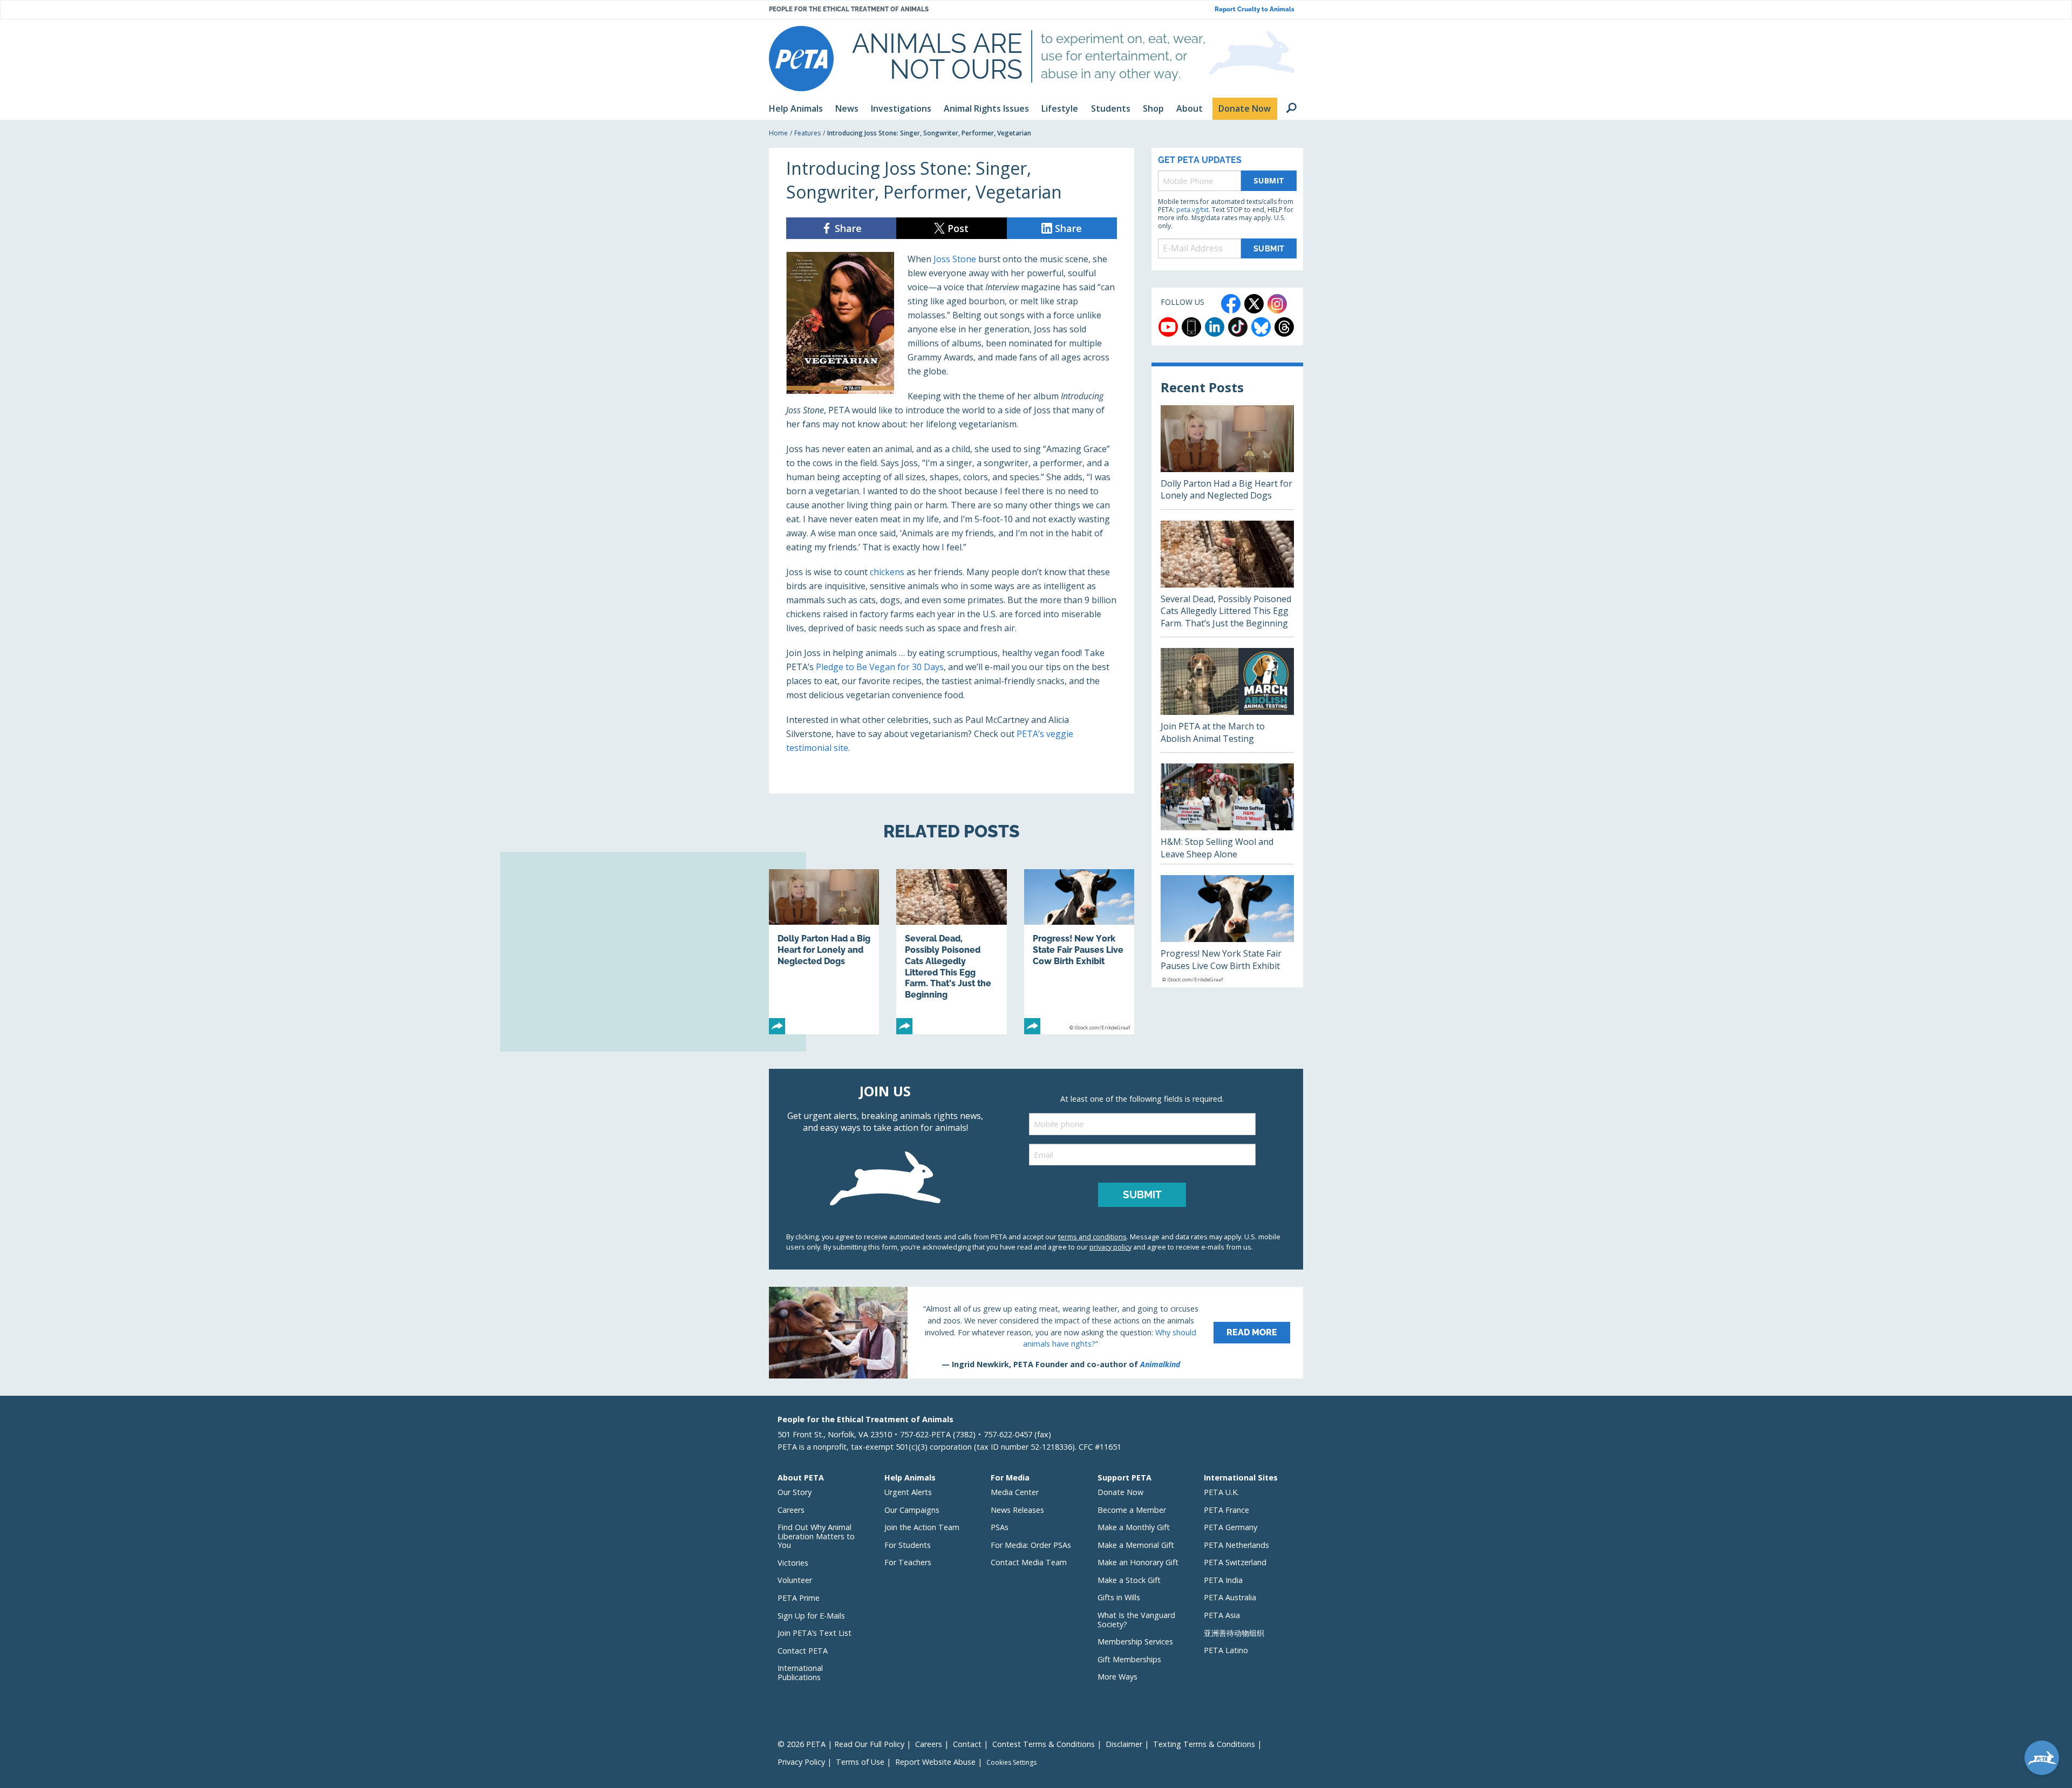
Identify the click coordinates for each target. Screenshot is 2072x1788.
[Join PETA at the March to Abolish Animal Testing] (1227, 700)
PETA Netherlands (1236, 1545)
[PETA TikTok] (1238, 327)
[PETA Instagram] (1277, 304)
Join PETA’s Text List (815, 1633)
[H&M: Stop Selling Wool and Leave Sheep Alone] (1227, 814)
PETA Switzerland (1235, 1562)
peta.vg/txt (1192, 210)
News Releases (1017, 1510)
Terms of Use (860, 1762)
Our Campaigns (912, 1510)
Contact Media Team (1029, 1562)
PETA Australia (1230, 1597)
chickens (887, 572)
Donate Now (1120, 1492)
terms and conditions (1092, 1237)
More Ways (1117, 1677)
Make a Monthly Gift (1134, 1527)
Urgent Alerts (908, 1492)
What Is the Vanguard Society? (1136, 1620)
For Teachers (908, 1562)
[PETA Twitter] (1254, 304)
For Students (908, 1545)
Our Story (795, 1492)
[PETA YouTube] (1168, 327)
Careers (791, 1510)
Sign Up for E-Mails (811, 1616)
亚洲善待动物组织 (1234, 1633)
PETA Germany (1231, 1527)
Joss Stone (955, 259)
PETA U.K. (1221, 1492)
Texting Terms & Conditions (1204, 1744)
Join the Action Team (922, 1527)
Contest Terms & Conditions (1044, 1744)
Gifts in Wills (1119, 1597)
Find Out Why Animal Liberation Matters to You (816, 1536)
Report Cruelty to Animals (1255, 9)
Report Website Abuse (935, 1762)
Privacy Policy (801, 1762)
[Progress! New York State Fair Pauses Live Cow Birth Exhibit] (1079, 952)
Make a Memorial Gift (1136, 1545)
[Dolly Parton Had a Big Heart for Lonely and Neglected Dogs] (824, 952)
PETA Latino (1226, 1650)
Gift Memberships (1129, 1659)
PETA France (1226, 1510)
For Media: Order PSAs (1031, 1545)
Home (778, 133)
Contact (967, 1744)
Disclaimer (1124, 1744)
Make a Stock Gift (1129, 1580)
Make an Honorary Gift (1138, 1562)
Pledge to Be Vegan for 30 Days (880, 667)
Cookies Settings (1011, 1763)
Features (807, 133)
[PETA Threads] (1284, 327)
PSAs (1000, 1527)
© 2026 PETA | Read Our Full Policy (841, 1744)
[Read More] (1036, 1333)
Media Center (1015, 1492)
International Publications (800, 1673)
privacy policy (1110, 1247)
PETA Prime (799, 1598)
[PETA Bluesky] (1261, 327)
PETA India (1223, 1580)
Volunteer (795, 1580)
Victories (793, 1563)
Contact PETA (803, 1651)
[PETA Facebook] (1231, 304)
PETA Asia (1222, 1615)
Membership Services (1135, 1642)
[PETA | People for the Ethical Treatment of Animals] (801, 59)
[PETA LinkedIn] (1215, 327)
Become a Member (1132, 1510)
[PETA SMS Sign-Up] (1191, 327)
